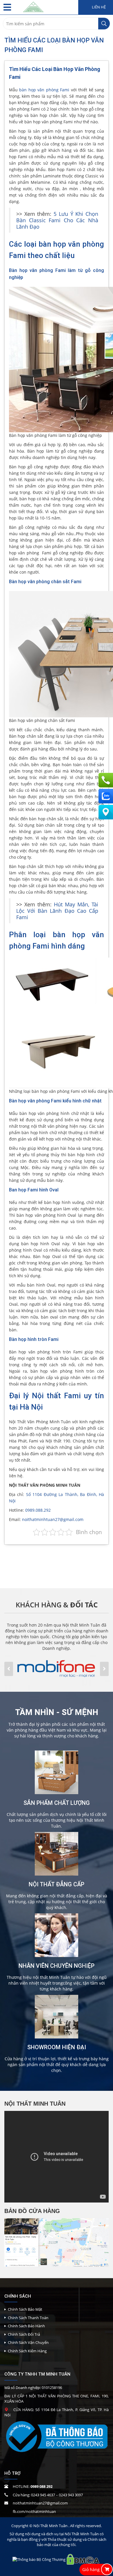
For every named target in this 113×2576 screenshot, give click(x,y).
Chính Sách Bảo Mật (25, 2309)
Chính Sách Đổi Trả (24, 2334)
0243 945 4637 (43, 2495)
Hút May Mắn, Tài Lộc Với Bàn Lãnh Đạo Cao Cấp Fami (57, 911)
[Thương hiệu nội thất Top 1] (33, 6)
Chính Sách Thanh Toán (28, 2318)
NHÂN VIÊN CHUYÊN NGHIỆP (57, 1966)
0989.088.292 (38, 1510)
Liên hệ (98, 7)
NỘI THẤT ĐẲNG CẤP (57, 1884)
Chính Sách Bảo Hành (26, 2326)
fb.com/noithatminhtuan (34, 2511)
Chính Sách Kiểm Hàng (27, 2351)
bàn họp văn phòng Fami (44, 90)
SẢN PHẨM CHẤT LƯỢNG (57, 1803)
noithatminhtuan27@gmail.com (53, 1519)
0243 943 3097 (71, 2495)
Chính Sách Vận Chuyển (28, 2342)
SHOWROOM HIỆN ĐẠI (57, 2047)
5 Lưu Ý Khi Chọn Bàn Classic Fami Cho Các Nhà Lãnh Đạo (57, 220)
